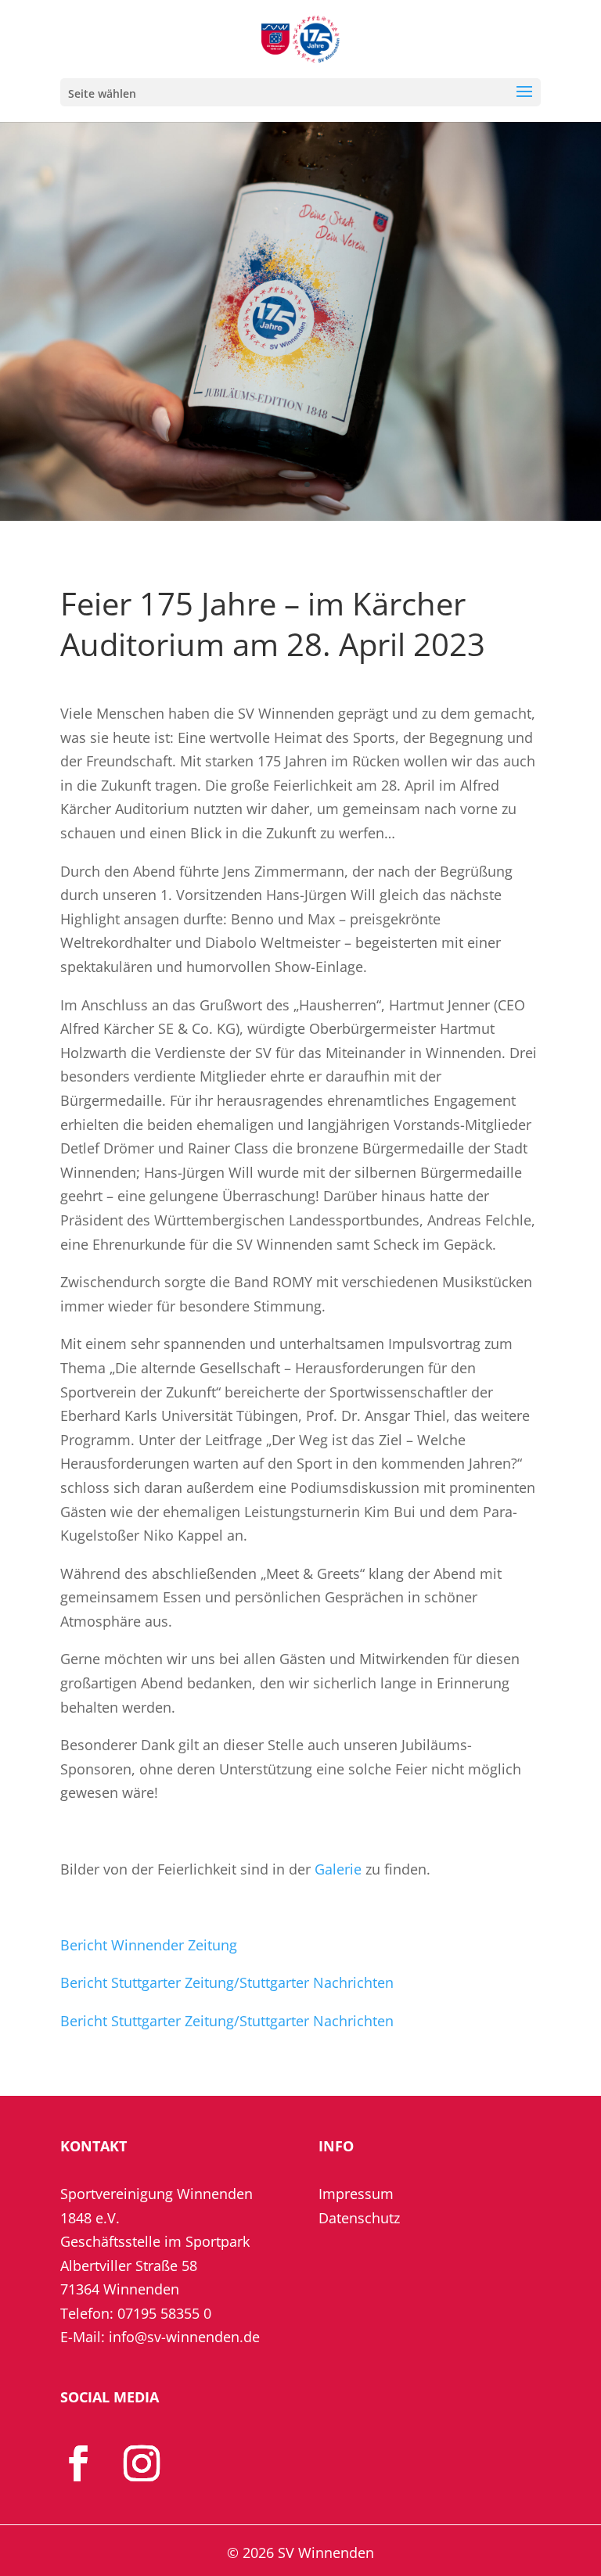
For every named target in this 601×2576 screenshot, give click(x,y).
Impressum (356, 2194)
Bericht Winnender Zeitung (149, 1945)
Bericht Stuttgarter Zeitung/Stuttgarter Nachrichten (227, 1982)
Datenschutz (359, 2218)
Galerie (338, 1869)
